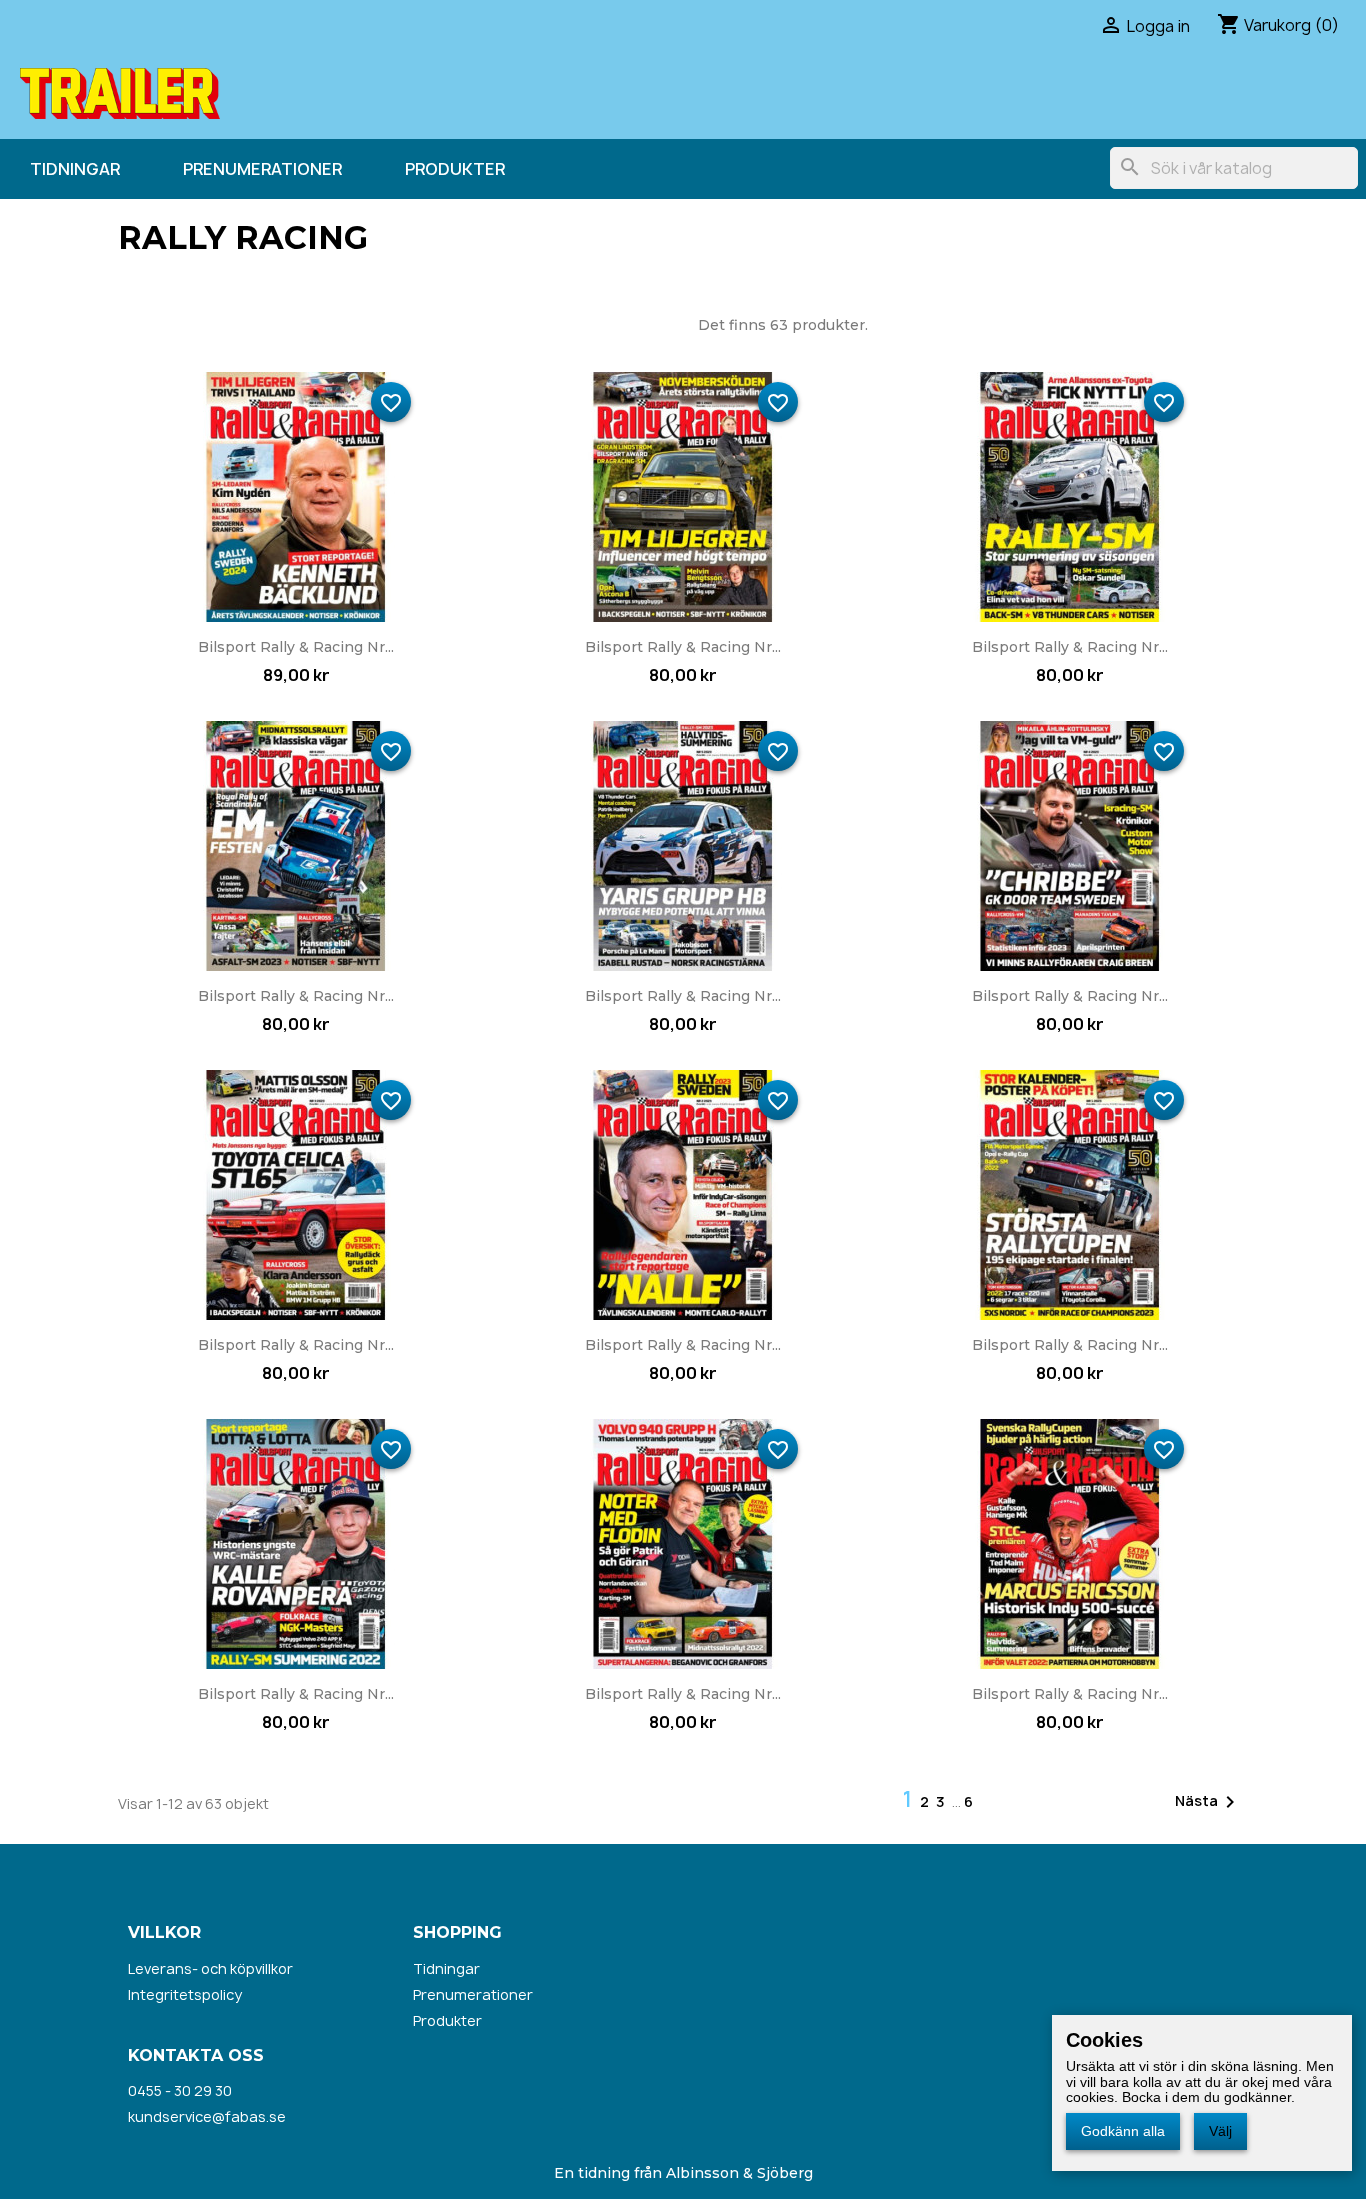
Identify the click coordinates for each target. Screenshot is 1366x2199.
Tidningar (75, 169)
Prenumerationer (262, 169)
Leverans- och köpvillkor (210, 1968)
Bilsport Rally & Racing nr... (296, 647)
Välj (1220, 2131)
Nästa (1208, 1802)
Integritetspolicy (185, 1994)
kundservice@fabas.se (207, 2116)
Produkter (455, 169)
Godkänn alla (1123, 2131)
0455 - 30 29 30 (180, 2090)
